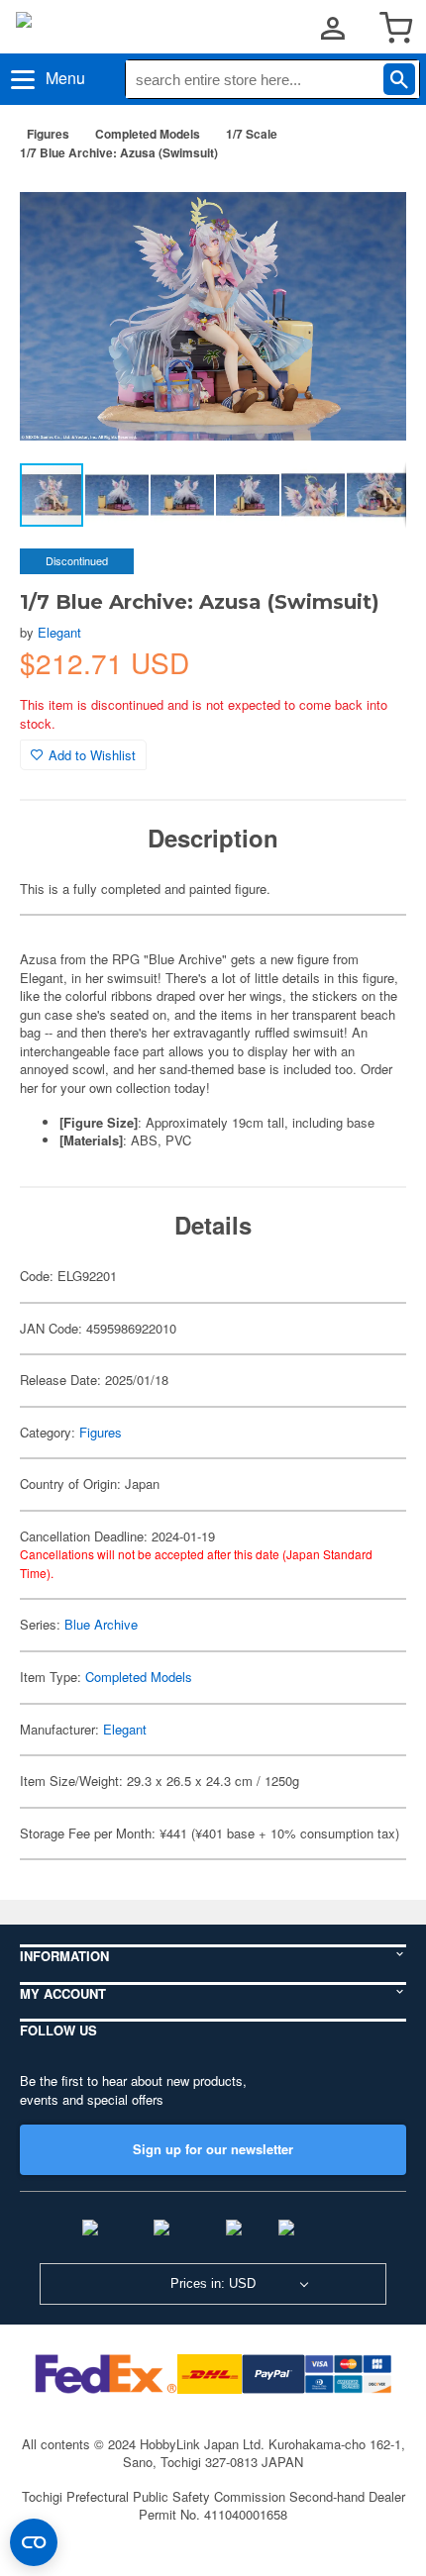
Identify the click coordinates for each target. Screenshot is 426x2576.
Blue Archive (101, 1624)
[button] (371, 207)
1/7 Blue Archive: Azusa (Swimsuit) (119, 152)
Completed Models (148, 134)
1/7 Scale (252, 134)
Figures (48, 134)
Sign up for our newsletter (213, 2149)
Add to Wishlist (92, 755)
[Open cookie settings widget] (34, 2542)
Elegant (59, 632)
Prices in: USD (213, 2283)
